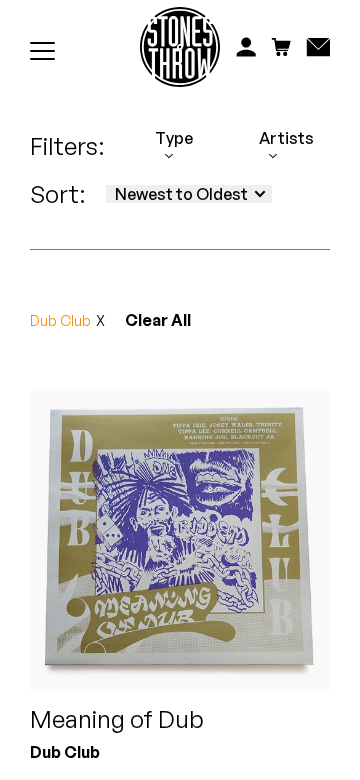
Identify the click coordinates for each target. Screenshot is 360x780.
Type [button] (174, 139)
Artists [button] (286, 139)
